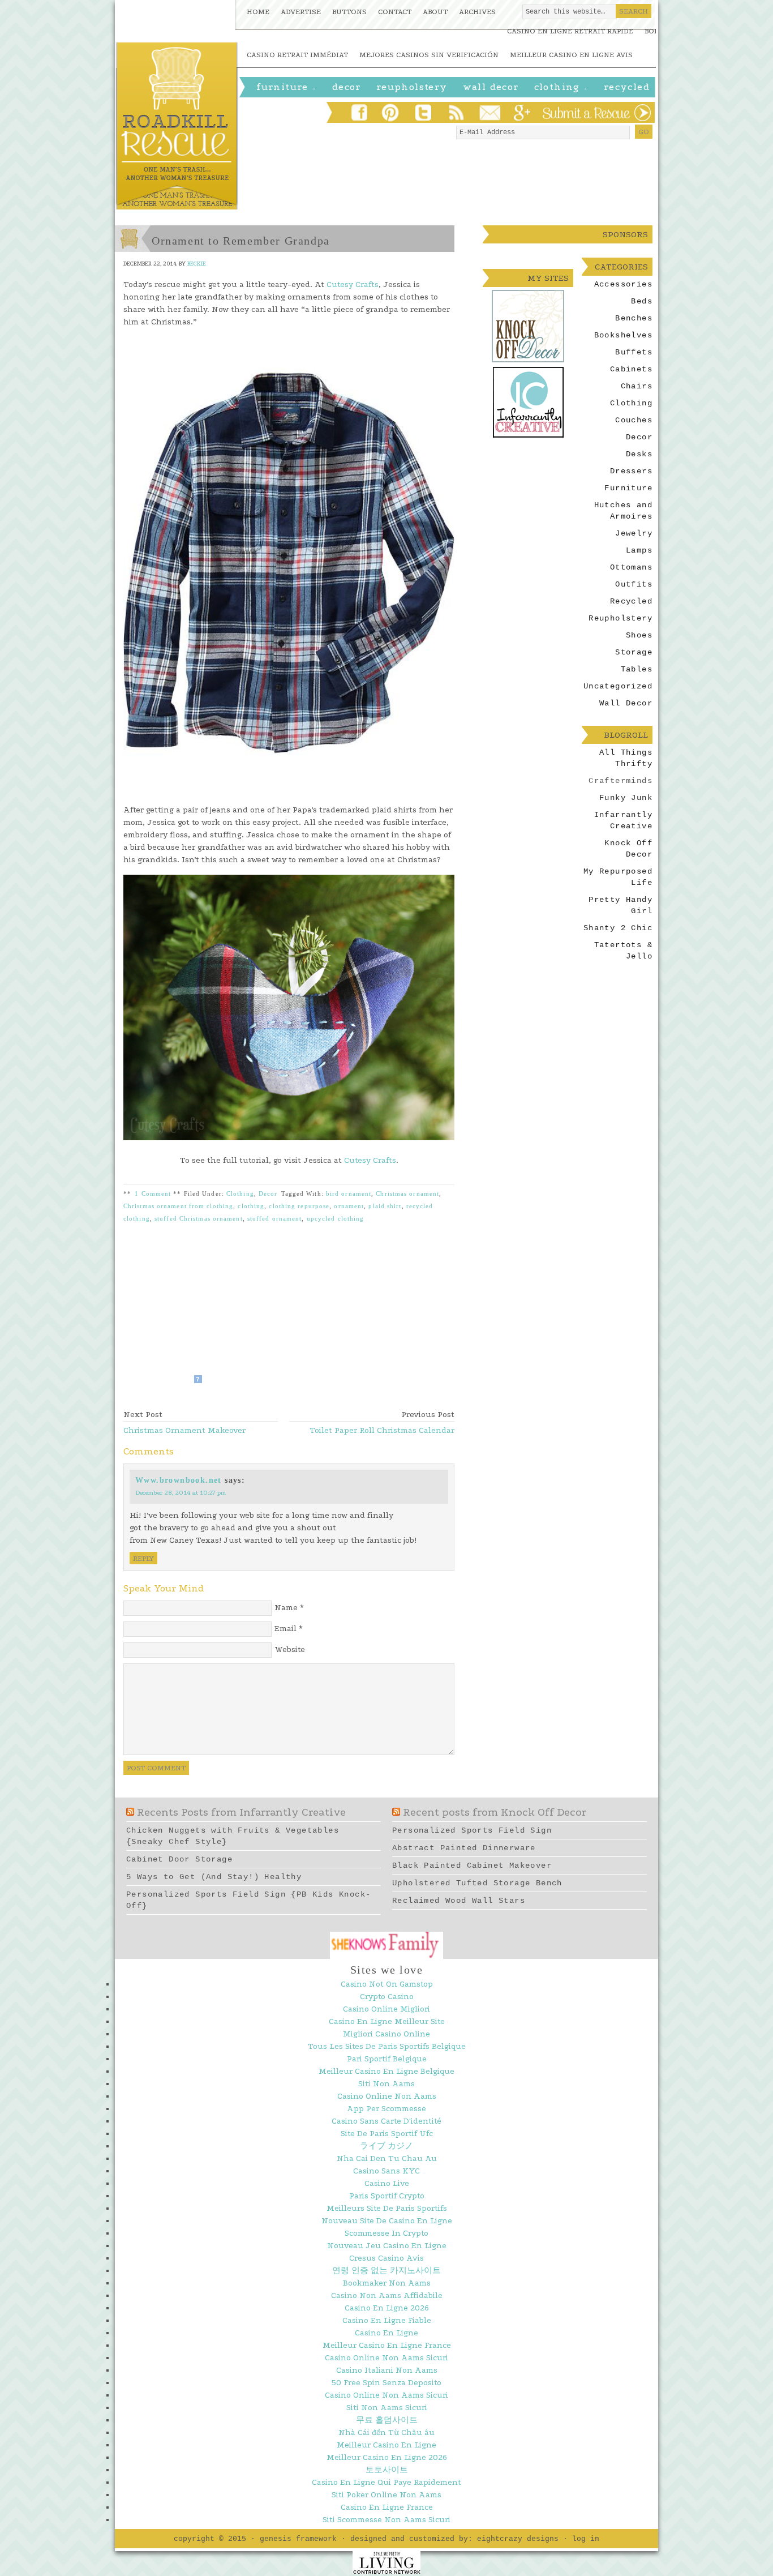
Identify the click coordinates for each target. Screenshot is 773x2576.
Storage (634, 652)
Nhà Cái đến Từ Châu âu (386, 2432)
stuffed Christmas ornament (199, 1218)
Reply (143, 1558)
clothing (251, 1206)
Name (286, 1608)
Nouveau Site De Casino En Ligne (387, 2221)
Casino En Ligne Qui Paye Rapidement (386, 2482)
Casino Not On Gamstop (387, 1984)
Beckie (197, 264)
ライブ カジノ (386, 2146)
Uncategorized (618, 686)
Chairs (637, 386)
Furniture (287, 88)
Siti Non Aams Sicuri (387, 2408)
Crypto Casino (387, 1997)
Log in (586, 2539)
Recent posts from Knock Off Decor (495, 1812)
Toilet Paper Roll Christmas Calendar (382, 1430)
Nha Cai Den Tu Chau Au (387, 2158)
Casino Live (387, 2183)
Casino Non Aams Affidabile (387, 2295)
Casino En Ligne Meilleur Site (387, 2021)
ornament (349, 1206)
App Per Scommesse (386, 2109)
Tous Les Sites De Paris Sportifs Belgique (387, 2046)
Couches (634, 420)
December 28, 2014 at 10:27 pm (181, 1493)
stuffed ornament (275, 1218)
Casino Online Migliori (386, 2009)
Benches (634, 318)
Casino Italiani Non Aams (387, 2370)
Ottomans (631, 567)
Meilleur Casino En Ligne (386, 2445)
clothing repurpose (299, 1206)
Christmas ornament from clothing (178, 1206)
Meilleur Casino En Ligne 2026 (387, 2457)
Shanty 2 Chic (618, 928)
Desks (639, 454)
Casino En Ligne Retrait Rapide (570, 31)
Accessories (623, 284)
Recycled (627, 87)
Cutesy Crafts (353, 284)
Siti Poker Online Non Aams (386, 2495)
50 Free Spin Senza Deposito (386, 2383)
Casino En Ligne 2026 (387, 2308)
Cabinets (631, 369)
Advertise (301, 12)
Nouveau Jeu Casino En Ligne (387, 2246)
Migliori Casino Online (386, 2034)
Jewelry (634, 533)
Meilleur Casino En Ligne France (387, 2345)
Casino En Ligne (386, 2333)
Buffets (634, 352)
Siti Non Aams (386, 2084)
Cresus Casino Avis (386, 2258)
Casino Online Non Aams (387, 2096)
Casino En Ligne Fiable (387, 2320)
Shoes (639, 635)
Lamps (639, 550)
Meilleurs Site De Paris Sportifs (387, 2208)
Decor (268, 1193)
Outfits (634, 584)
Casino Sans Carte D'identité (386, 2121)
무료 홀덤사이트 (387, 2420)
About (435, 12)
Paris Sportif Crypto (387, 2196)
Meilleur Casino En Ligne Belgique (386, 2071)
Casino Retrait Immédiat (297, 55)
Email (285, 1629)
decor (347, 87)
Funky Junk (626, 798)
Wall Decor (491, 87)
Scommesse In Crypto (386, 2233)
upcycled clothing (336, 1218)
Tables (637, 669)
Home (258, 12)
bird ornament (349, 1193)
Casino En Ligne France (387, 2507)
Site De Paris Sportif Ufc (387, 2134)
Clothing (561, 88)
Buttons (349, 12)
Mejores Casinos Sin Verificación (429, 55)
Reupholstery (412, 87)
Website (290, 1649)
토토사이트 (387, 2470)
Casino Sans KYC (386, 2171)
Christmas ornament (407, 1193)
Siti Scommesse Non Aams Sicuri (386, 2520)
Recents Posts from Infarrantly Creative (241, 1812)
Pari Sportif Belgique (387, 2059)
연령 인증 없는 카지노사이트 (386, 2271)
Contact (395, 12)
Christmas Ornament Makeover (184, 1430)
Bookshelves (623, 335)
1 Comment (153, 1193)
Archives (477, 12)
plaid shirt (385, 1206)
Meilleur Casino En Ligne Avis (571, 55)
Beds (642, 301)
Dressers (631, 471)
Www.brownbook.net (179, 1480)
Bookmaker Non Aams (387, 2283)
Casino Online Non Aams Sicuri (386, 2358)
